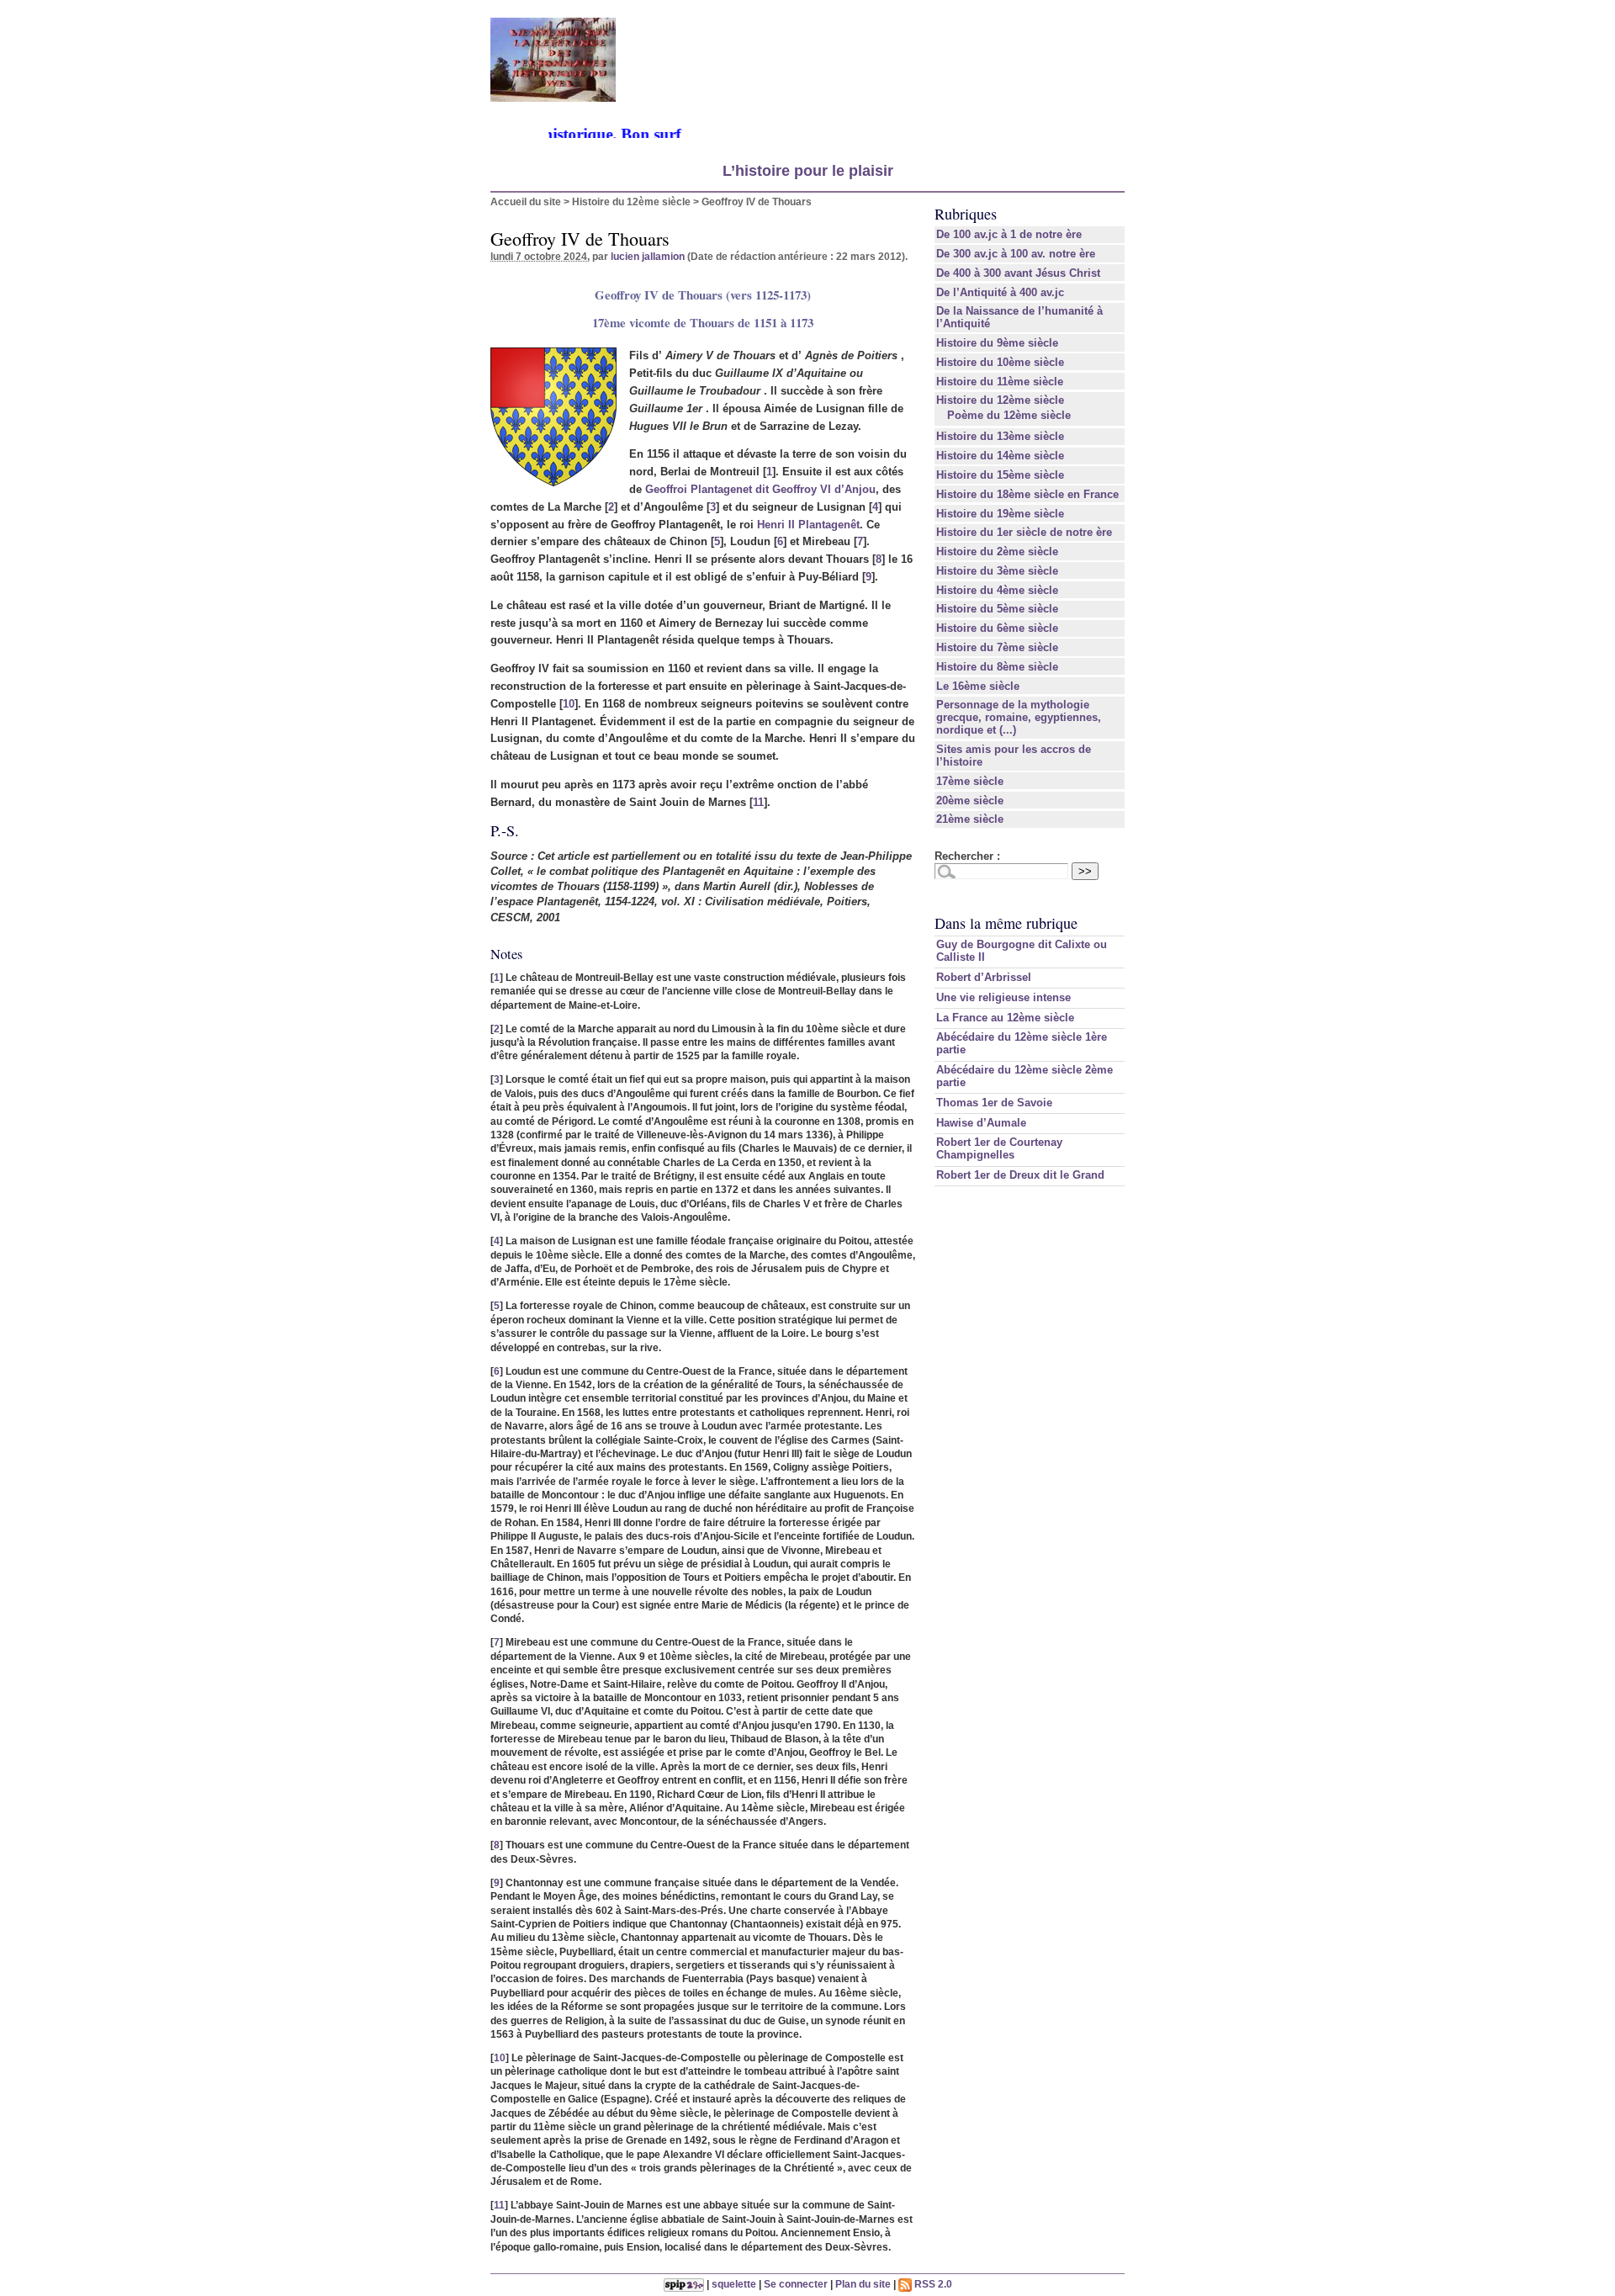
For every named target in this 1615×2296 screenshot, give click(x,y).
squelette (734, 2284)
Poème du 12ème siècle (1009, 415)
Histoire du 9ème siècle (997, 343)
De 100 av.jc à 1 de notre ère (1009, 234)
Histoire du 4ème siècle (997, 590)
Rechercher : (967, 856)
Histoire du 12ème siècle (631, 201)
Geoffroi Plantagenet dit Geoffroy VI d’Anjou (760, 489)
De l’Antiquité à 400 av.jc (1000, 292)
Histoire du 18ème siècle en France (1027, 494)
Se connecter (796, 2284)
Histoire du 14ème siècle (1000, 456)
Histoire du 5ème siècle (997, 609)
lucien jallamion (648, 256)
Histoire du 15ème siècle (1000, 475)
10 (569, 704)
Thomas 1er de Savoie (994, 1103)
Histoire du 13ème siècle (1000, 436)
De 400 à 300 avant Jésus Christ (1018, 273)
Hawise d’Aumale (981, 1123)
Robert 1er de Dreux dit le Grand (1020, 1175)
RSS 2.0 (932, 2284)
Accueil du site (526, 201)
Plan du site (863, 2284)
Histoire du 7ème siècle (997, 647)
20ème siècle (970, 801)
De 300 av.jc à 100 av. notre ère (1016, 254)
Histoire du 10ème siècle (1000, 362)
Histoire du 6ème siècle (997, 628)
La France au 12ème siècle (1005, 1018)
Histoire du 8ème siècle (997, 667)
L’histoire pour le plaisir (808, 171)
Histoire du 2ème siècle (997, 551)
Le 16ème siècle (978, 686)
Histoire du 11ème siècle (1000, 382)
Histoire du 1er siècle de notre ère (1024, 532)
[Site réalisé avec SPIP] (684, 2284)
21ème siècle (970, 819)
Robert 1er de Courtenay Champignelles (999, 1148)
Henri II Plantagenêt (808, 525)
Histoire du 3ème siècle (997, 571)
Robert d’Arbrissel (984, 977)
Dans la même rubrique (1006, 923)
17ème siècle (970, 781)
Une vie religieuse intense (1003, 997)
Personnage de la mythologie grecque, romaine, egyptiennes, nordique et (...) (1019, 717)
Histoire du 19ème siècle (1000, 514)
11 (758, 802)
